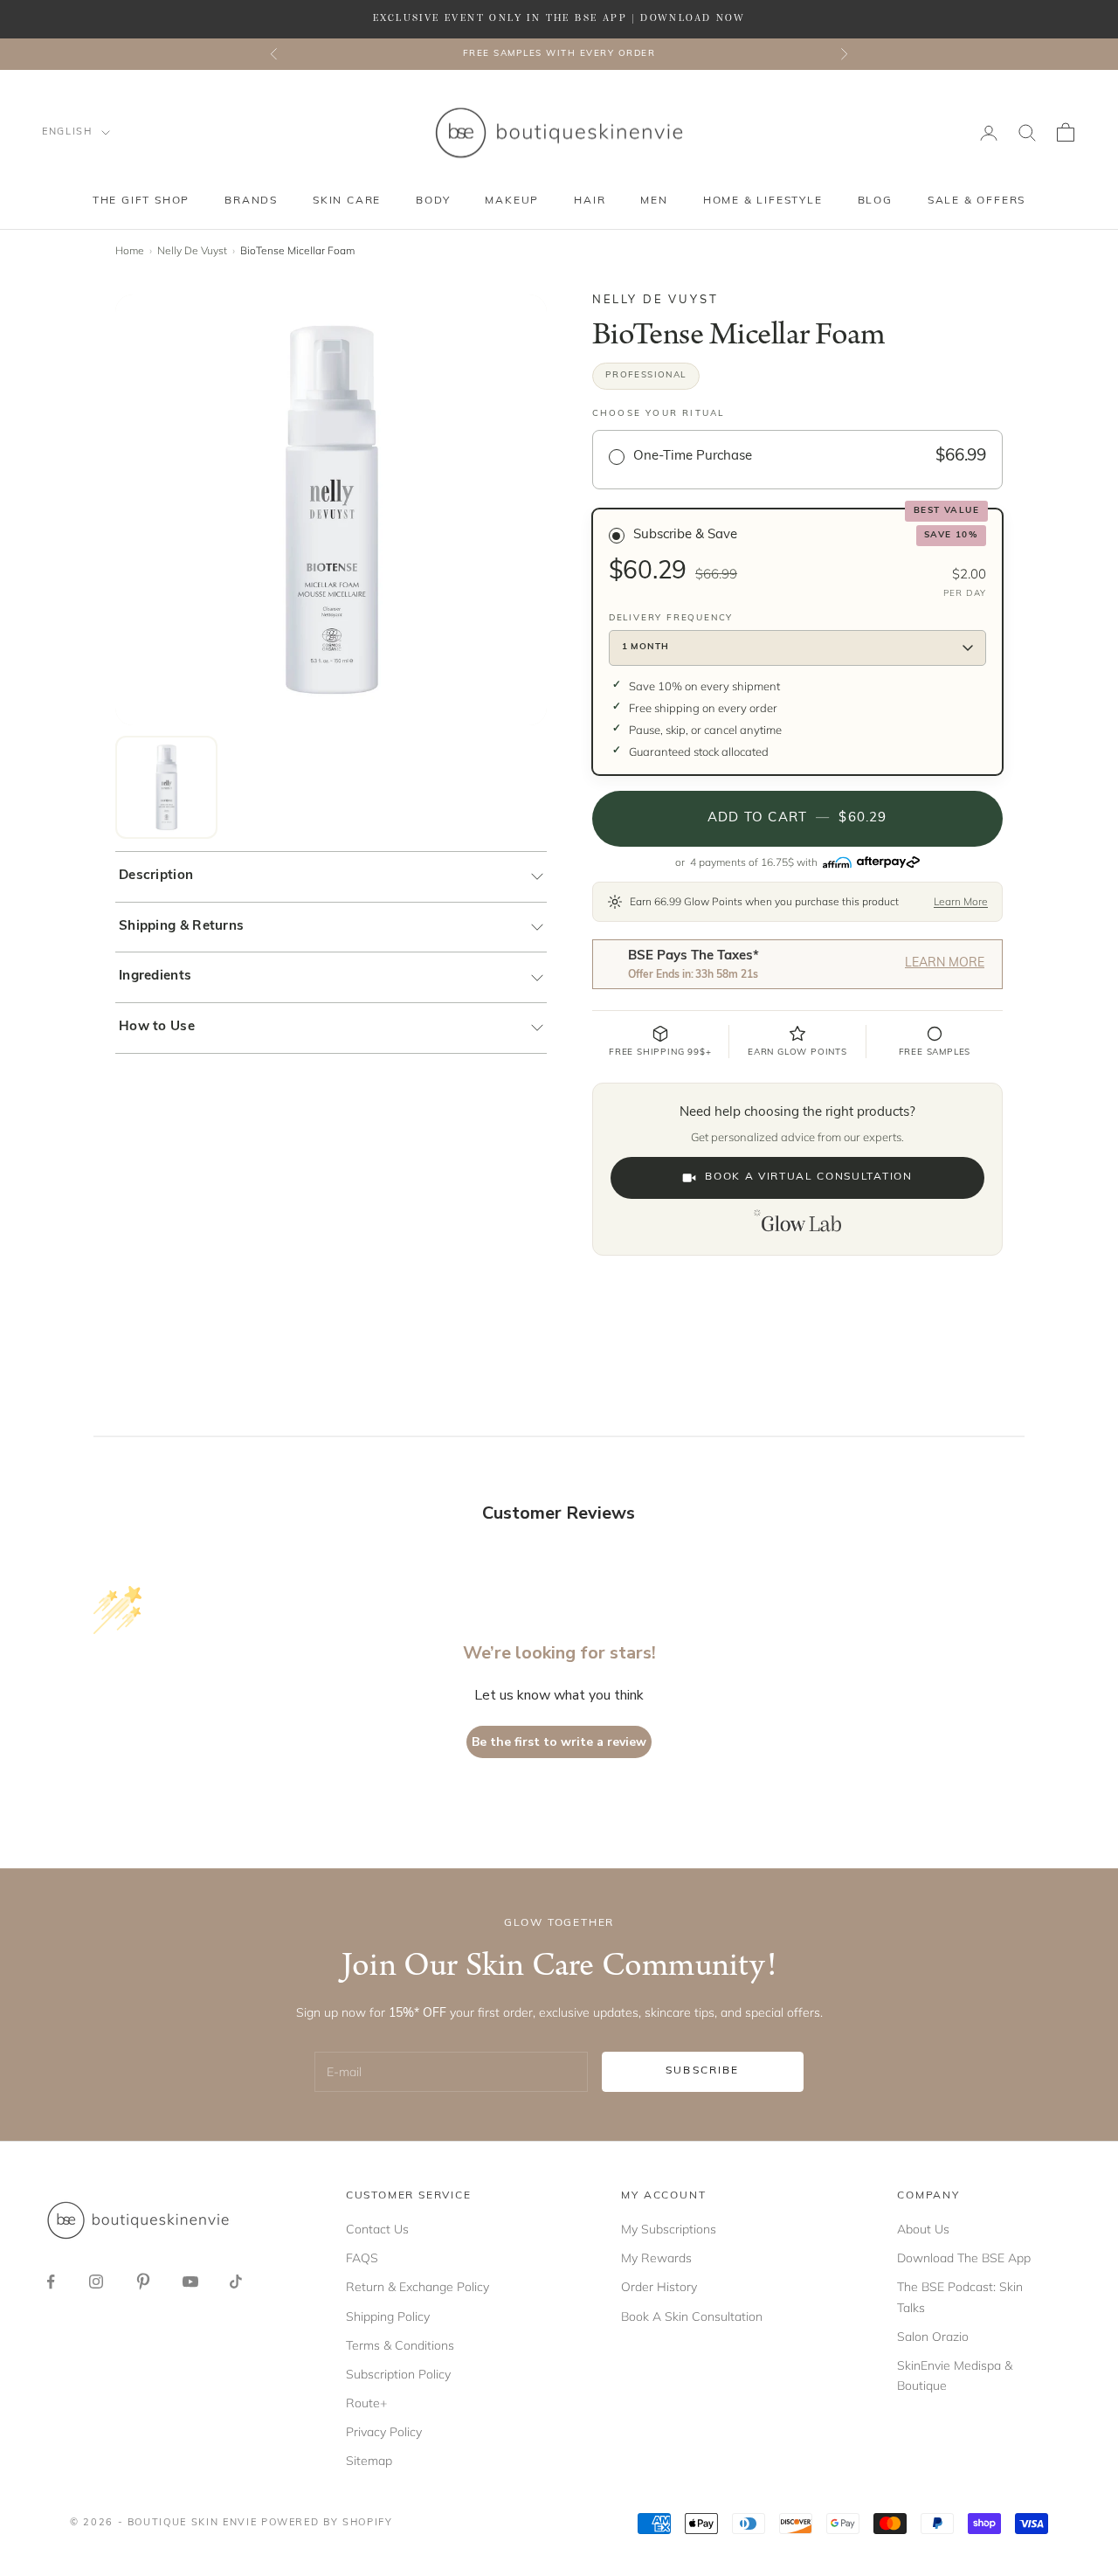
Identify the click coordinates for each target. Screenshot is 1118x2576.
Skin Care (347, 201)
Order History (659, 2287)
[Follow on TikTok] (236, 2282)
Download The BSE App (964, 2258)
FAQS (362, 2258)
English (67, 132)
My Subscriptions (669, 2229)
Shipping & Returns (181, 927)
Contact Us (377, 2229)
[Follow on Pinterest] (143, 2282)
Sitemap (369, 2461)
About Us (923, 2229)
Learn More (961, 901)
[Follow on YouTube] (190, 2282)
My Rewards (656, 2258)
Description (156, 876)
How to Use (157, 1027)
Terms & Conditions (400, 2345)
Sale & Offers (977, 201)
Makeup (512, 201)
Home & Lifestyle (763, 201)
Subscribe (702, 2071)
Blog (875, 201)
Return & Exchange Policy (418, 2287)
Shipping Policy (388, 2316)
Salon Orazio (933, 2337)
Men (654, 201)
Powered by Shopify (327, 2523)
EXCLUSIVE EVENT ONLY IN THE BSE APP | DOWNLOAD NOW (559, 18)
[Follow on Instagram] (96, 2282)
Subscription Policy (398, 2374)
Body (433, 201)
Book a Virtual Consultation (808, 1177)
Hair (590, 201)
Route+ (366, 2403)
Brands (251, 201)
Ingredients (155, 976)
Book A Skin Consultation (692, 2316)
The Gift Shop (141, 201)
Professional (646, 375)
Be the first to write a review (559, 1742)
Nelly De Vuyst (192, 250)
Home (130, 250)
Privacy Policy (384, 2432)
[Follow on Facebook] (51, 2282)
